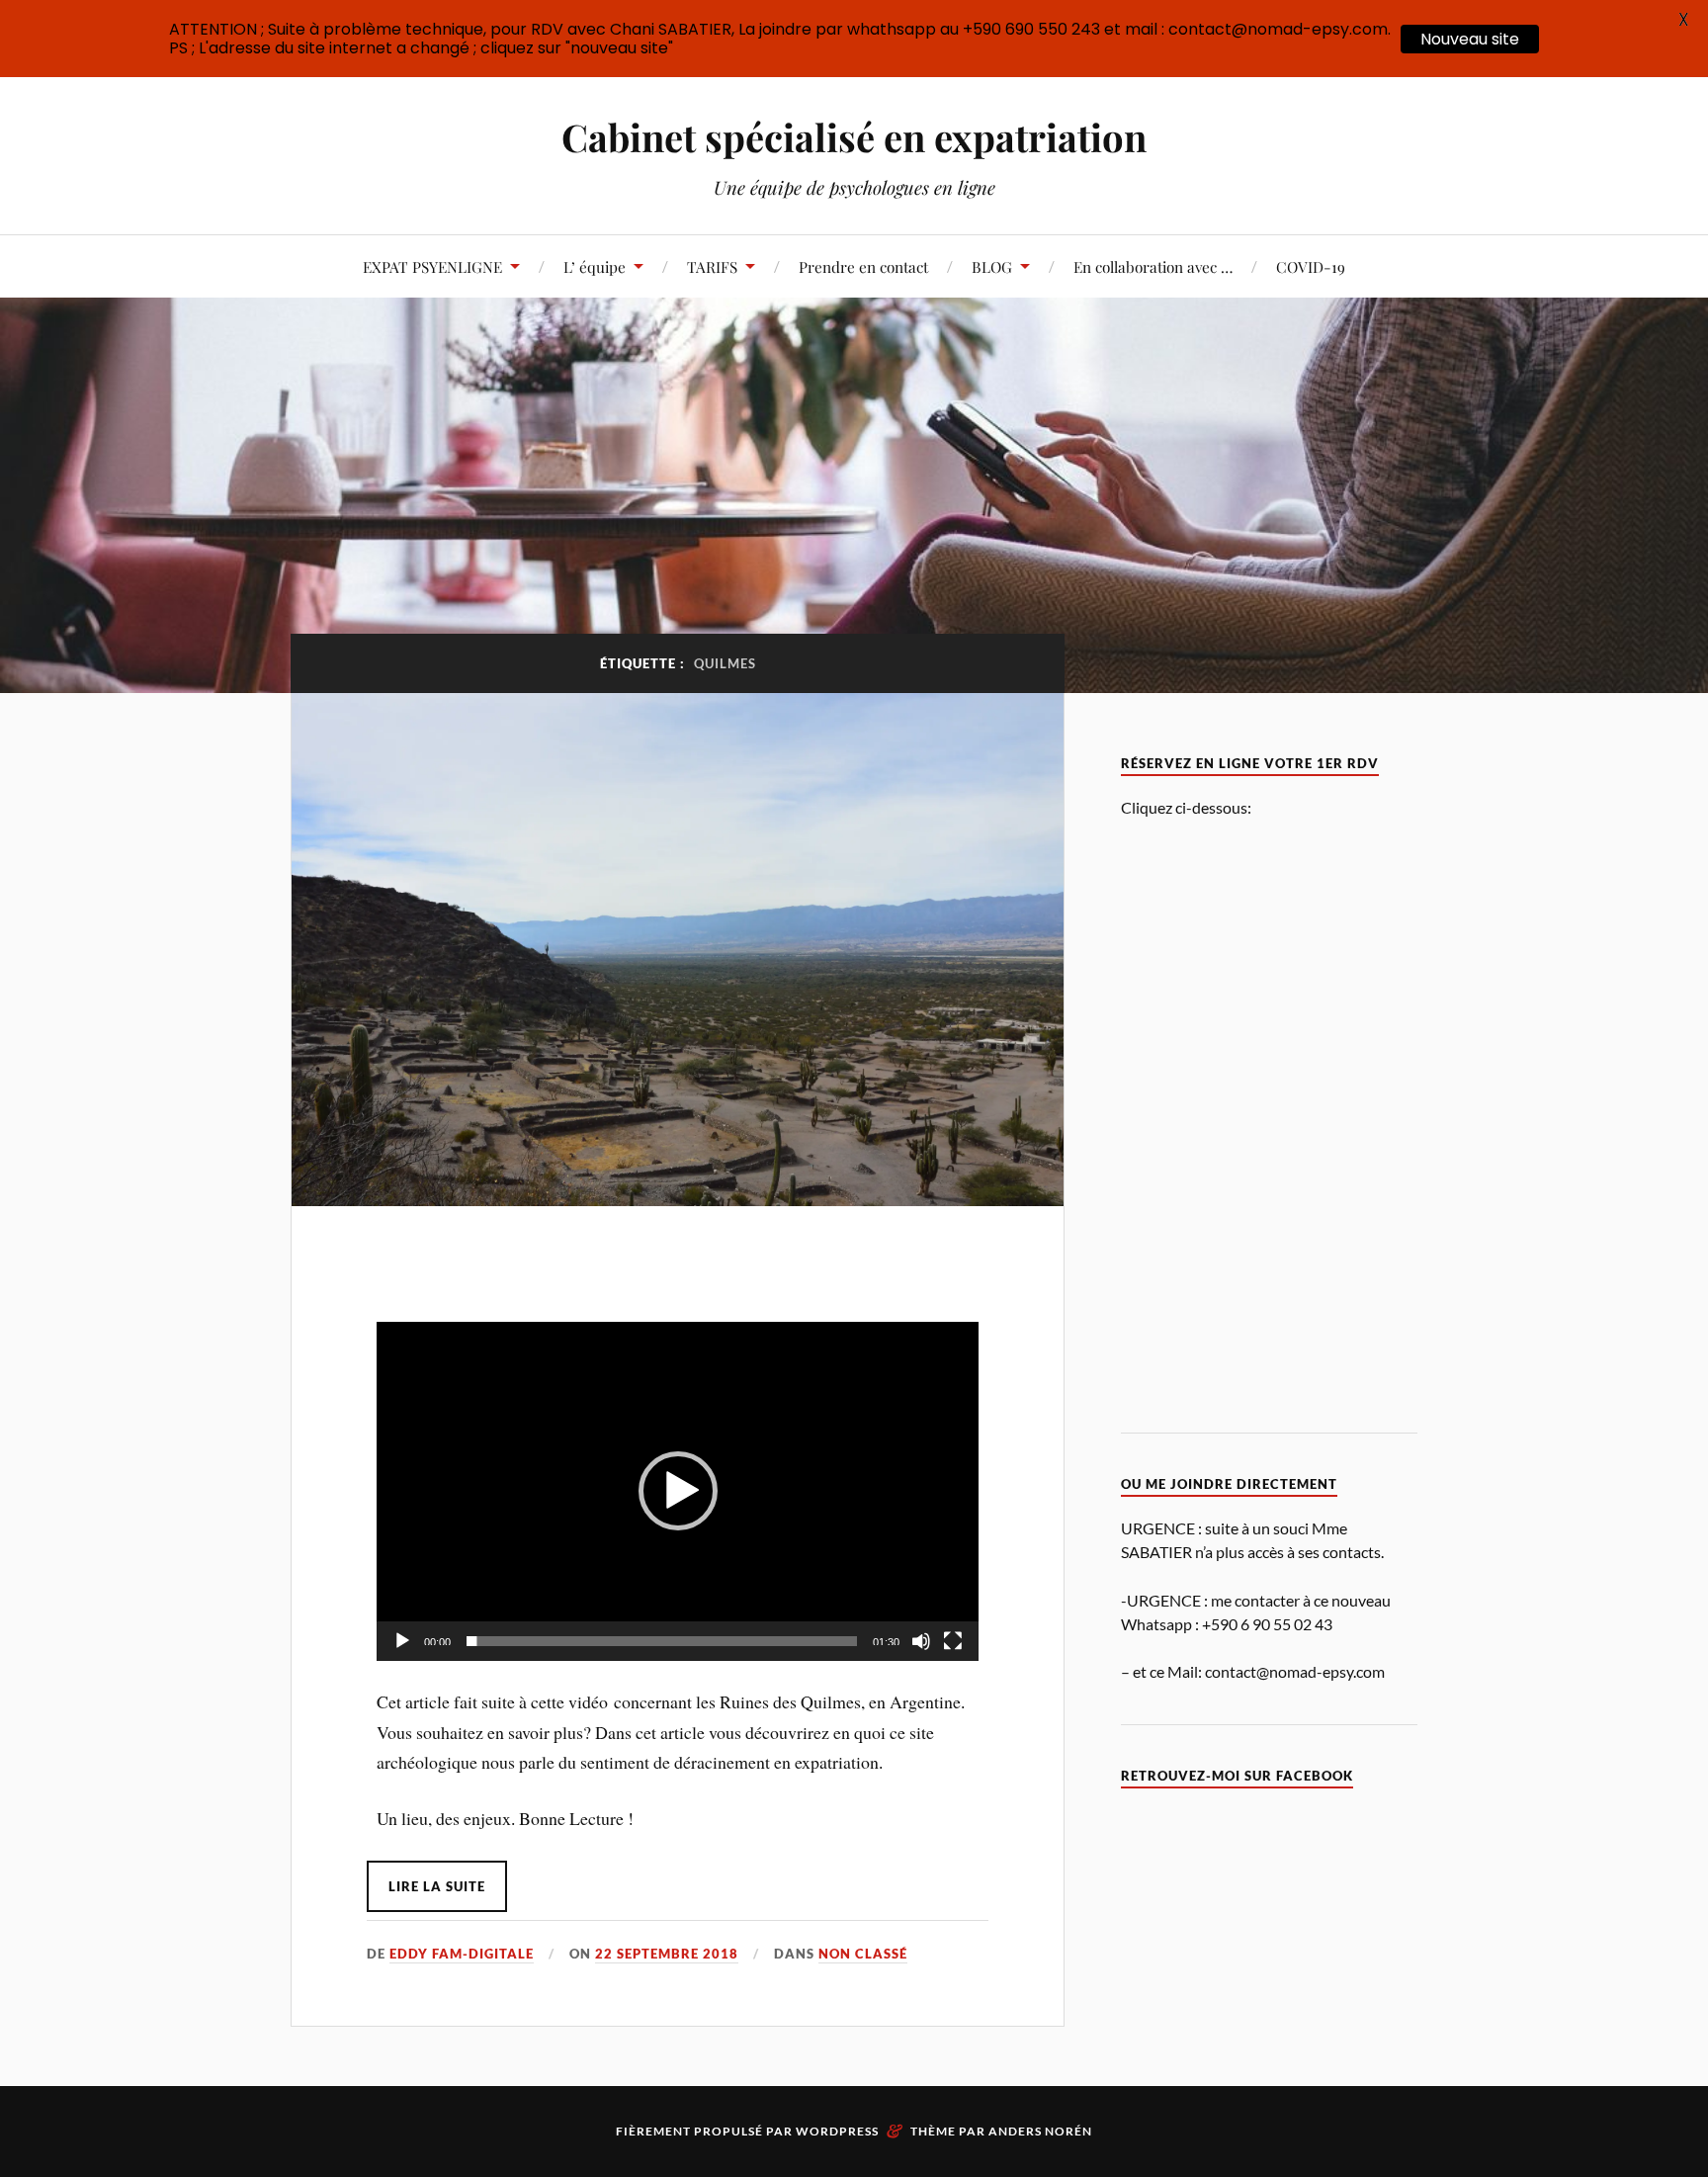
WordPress (837, 2131)
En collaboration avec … (1153, 266)
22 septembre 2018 (667, 1954)
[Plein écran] (953, 1641)
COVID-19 (1311, 266)
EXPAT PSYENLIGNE (432, 266)
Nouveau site (1470, 39)
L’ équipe (595, 266)
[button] (678, 1491)
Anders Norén (1040, 2131)
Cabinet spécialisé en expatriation (854, 137)
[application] (678, 1491)
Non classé (863, 1954)
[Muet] (921, 1641)
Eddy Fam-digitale (462, 1954)
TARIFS (712, 266)
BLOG (992, 266)
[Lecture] (402, 1641)
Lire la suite (437, 1886)
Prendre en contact (863, 266)
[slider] (662, 1641)
